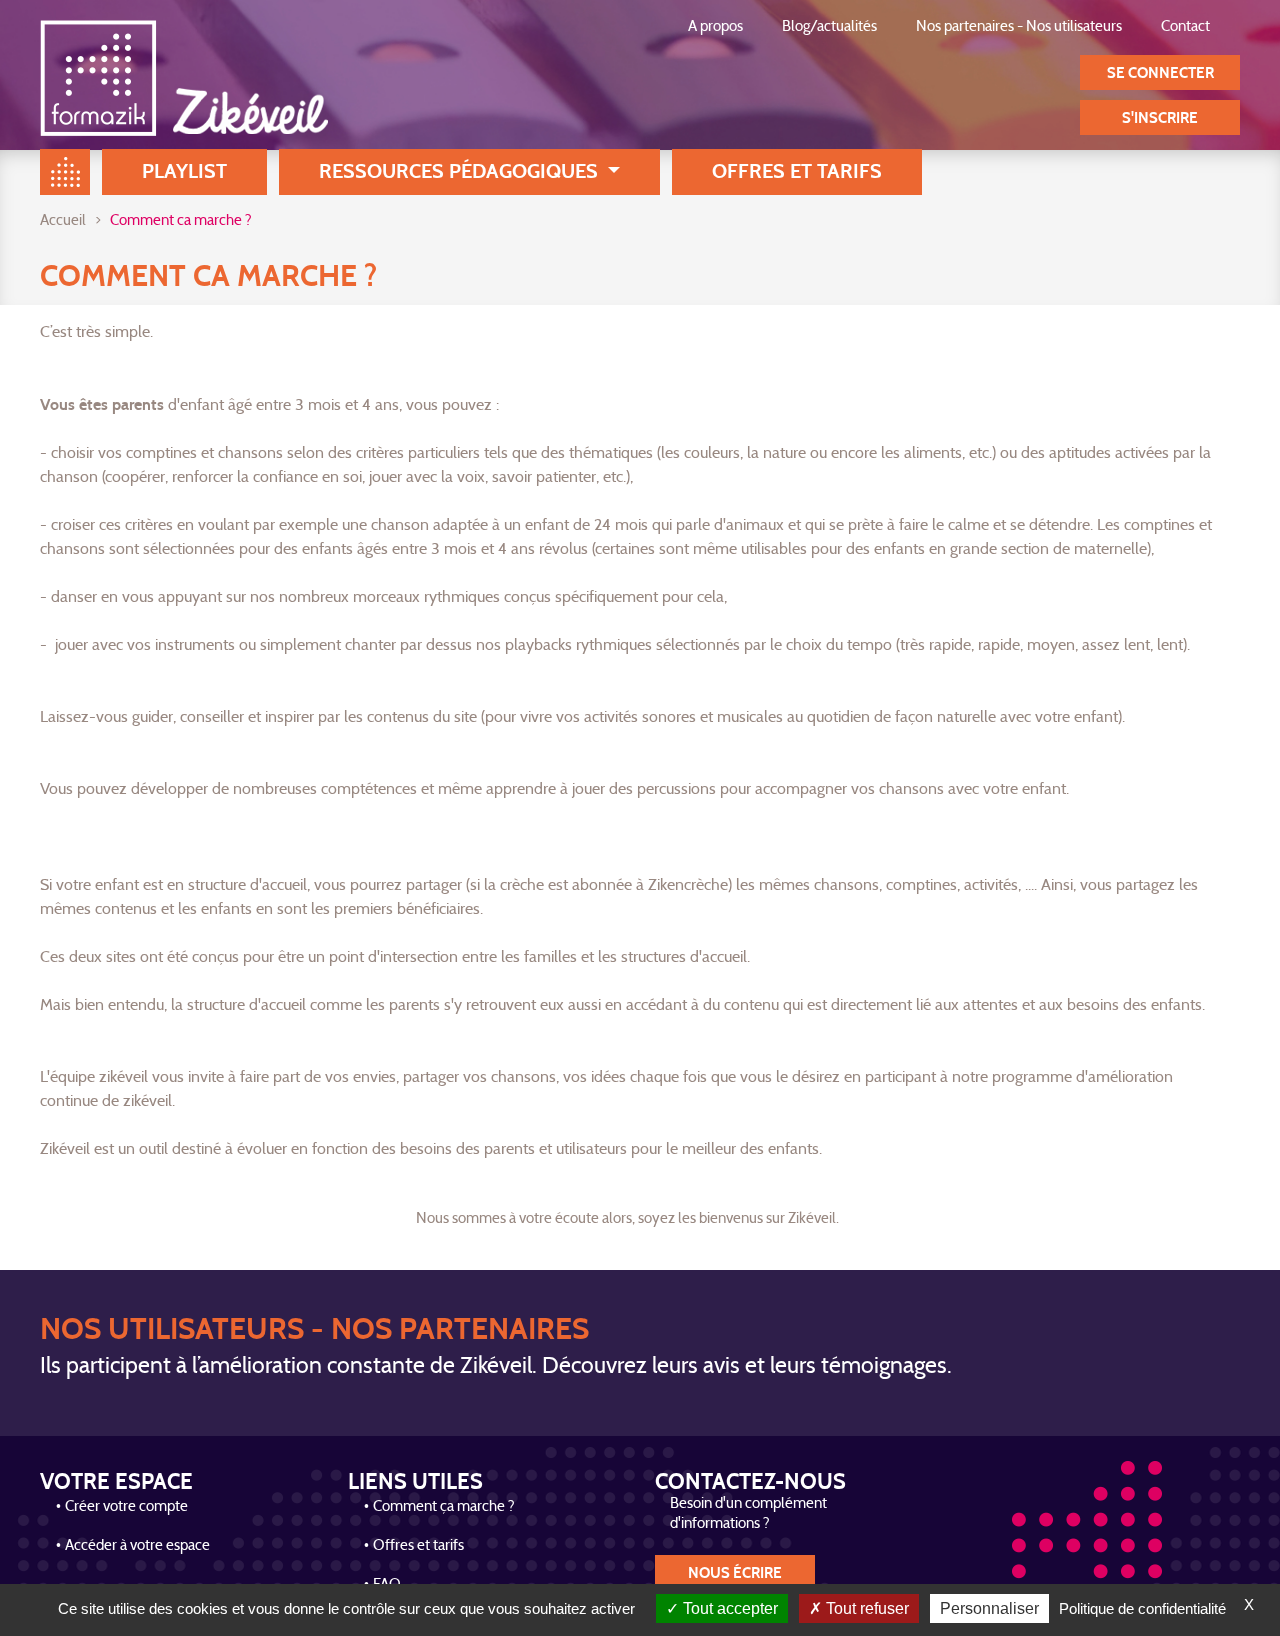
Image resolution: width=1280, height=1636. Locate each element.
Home (65, 172)
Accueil (63, 221)
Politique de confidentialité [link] (1142, 1608)
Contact (1185, 27)
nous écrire (735, 1573)
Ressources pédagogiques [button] (461, 171)
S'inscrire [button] (1160, 118)
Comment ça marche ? (444, 1507)
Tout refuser (865, 1608)
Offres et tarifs (797, 171)
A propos (715, 27)
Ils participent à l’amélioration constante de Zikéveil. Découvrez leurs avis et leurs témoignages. (496, 1367)
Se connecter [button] (1160, 73)
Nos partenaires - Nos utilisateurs (1019, 27)
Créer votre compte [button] (126, 1507)
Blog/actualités (829, 27)
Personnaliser (989, 1608)
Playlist (184, 171)
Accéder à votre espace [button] (137, 1546)
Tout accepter (728, 1608)
